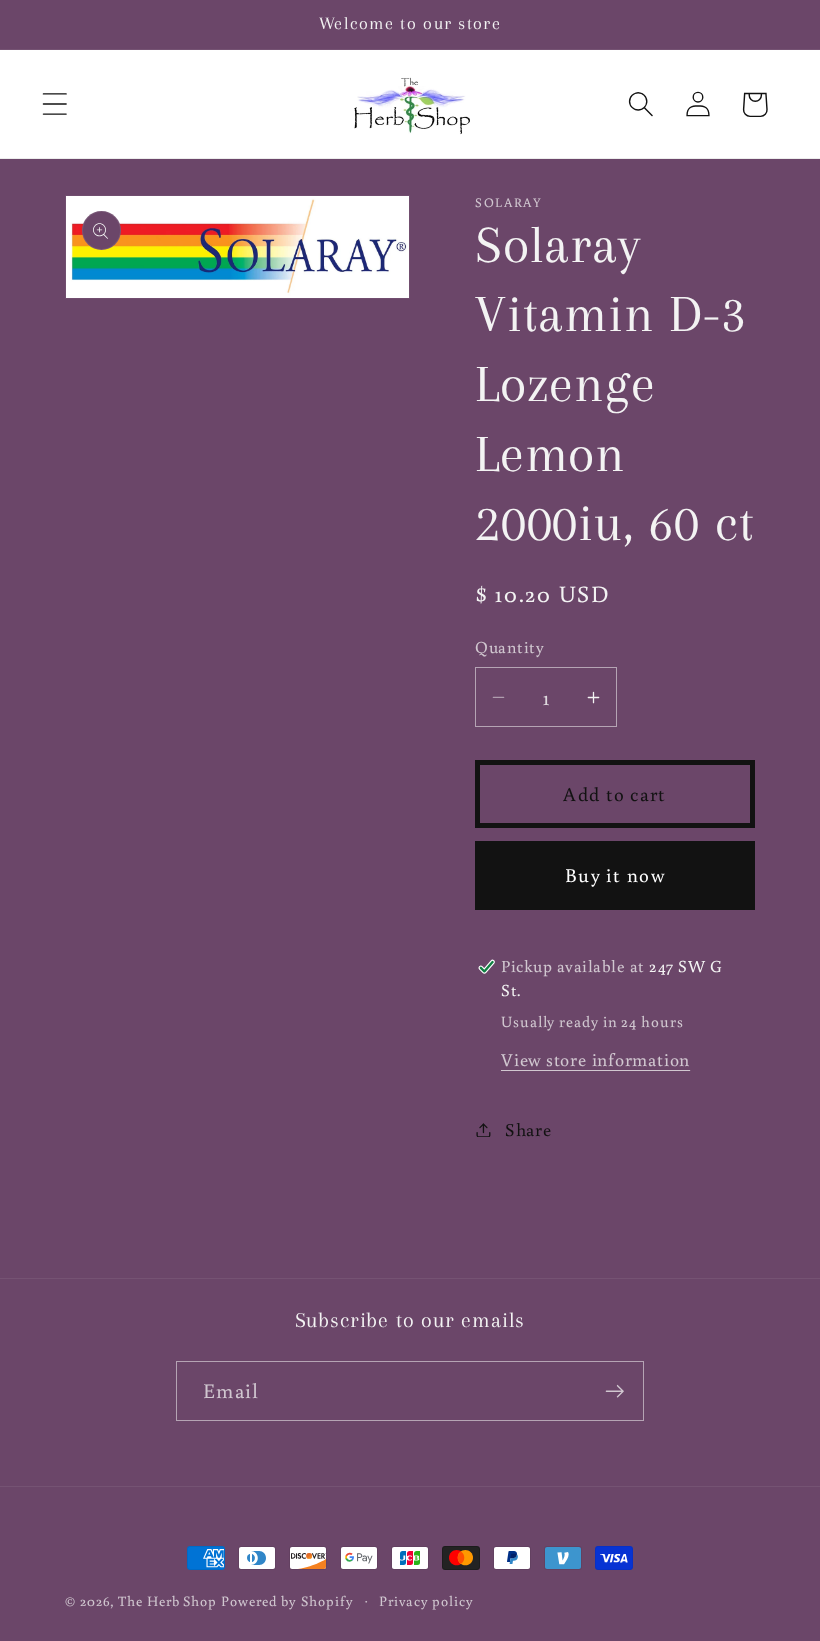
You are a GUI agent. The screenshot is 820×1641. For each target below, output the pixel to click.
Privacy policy (426, 1600)
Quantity (509, 647)
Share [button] (528, 1129)
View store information (595, 1059)
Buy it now (615, 874)
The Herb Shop (167, 1600)
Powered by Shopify (287, 1600)
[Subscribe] (614, 1391)
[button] (54, 104)
